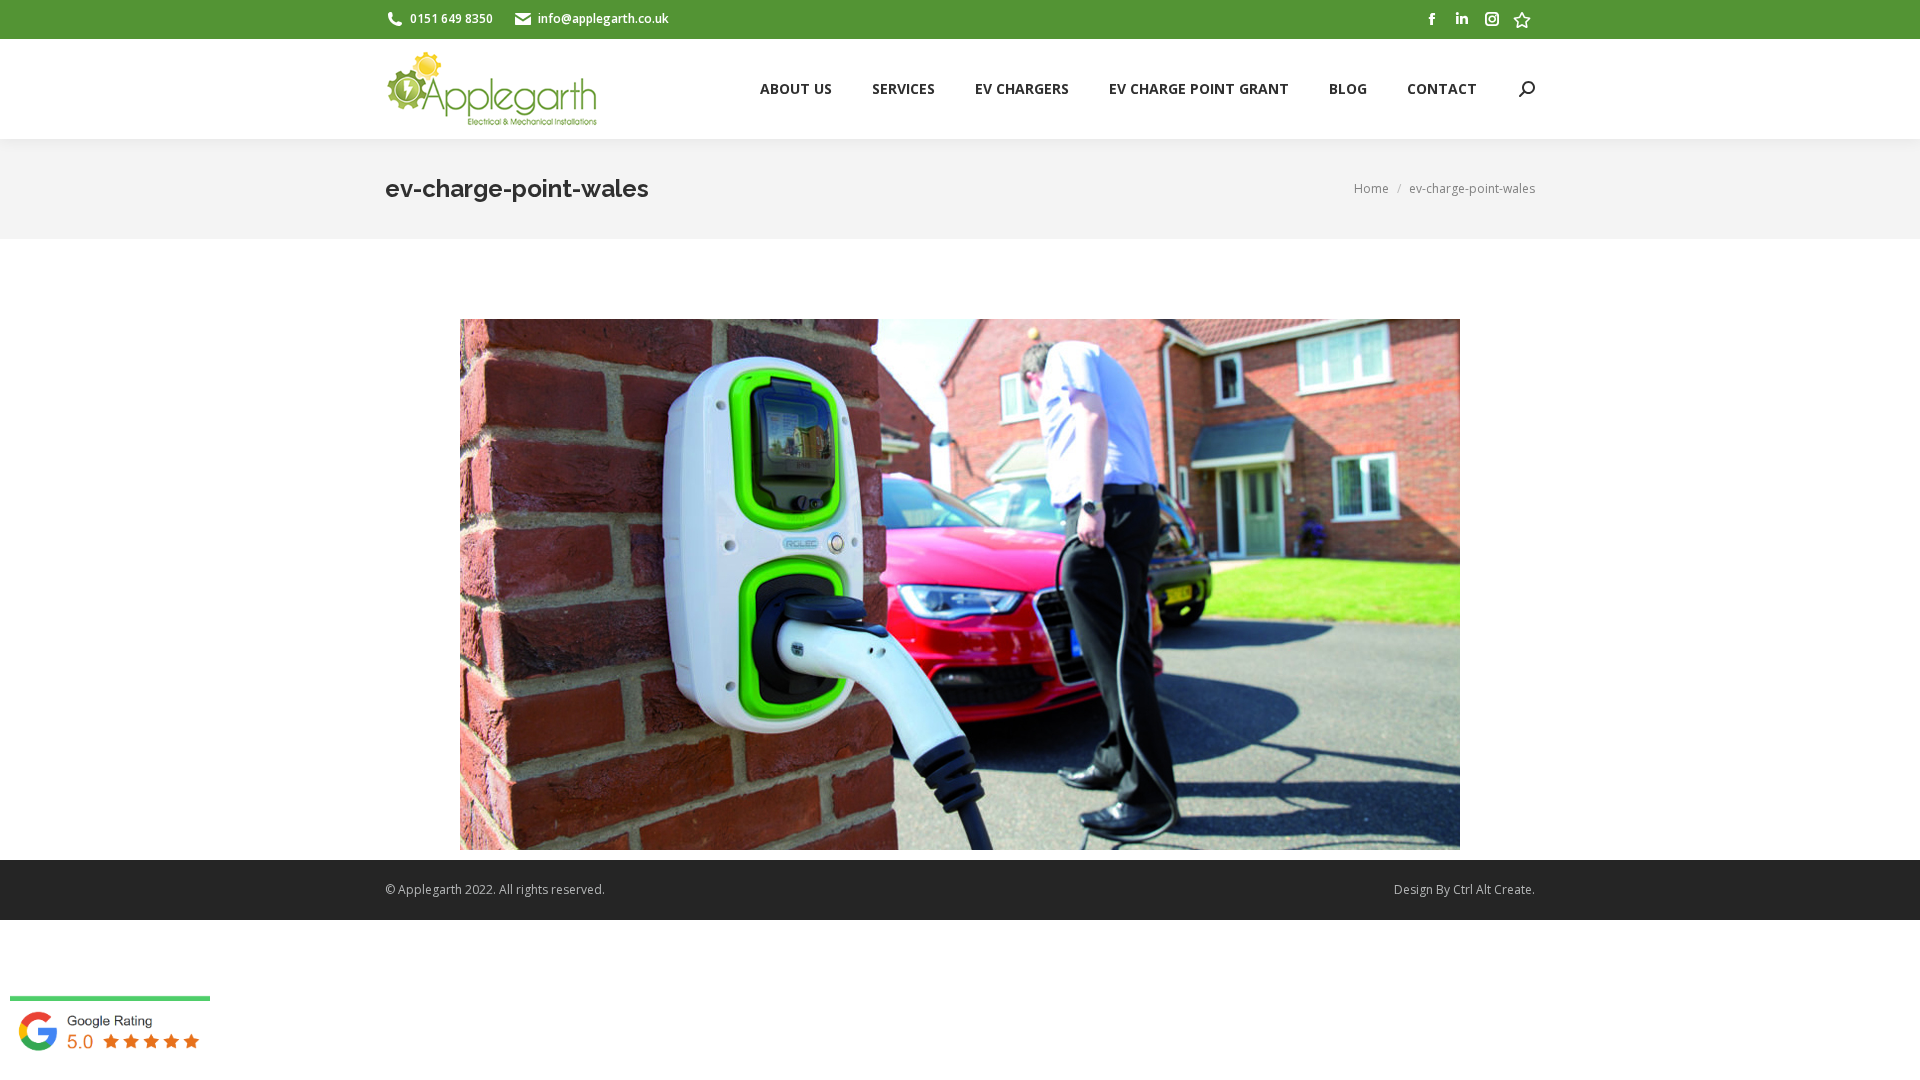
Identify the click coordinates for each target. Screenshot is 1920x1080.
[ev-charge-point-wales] (960, 584)
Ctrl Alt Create (1492, 889)
